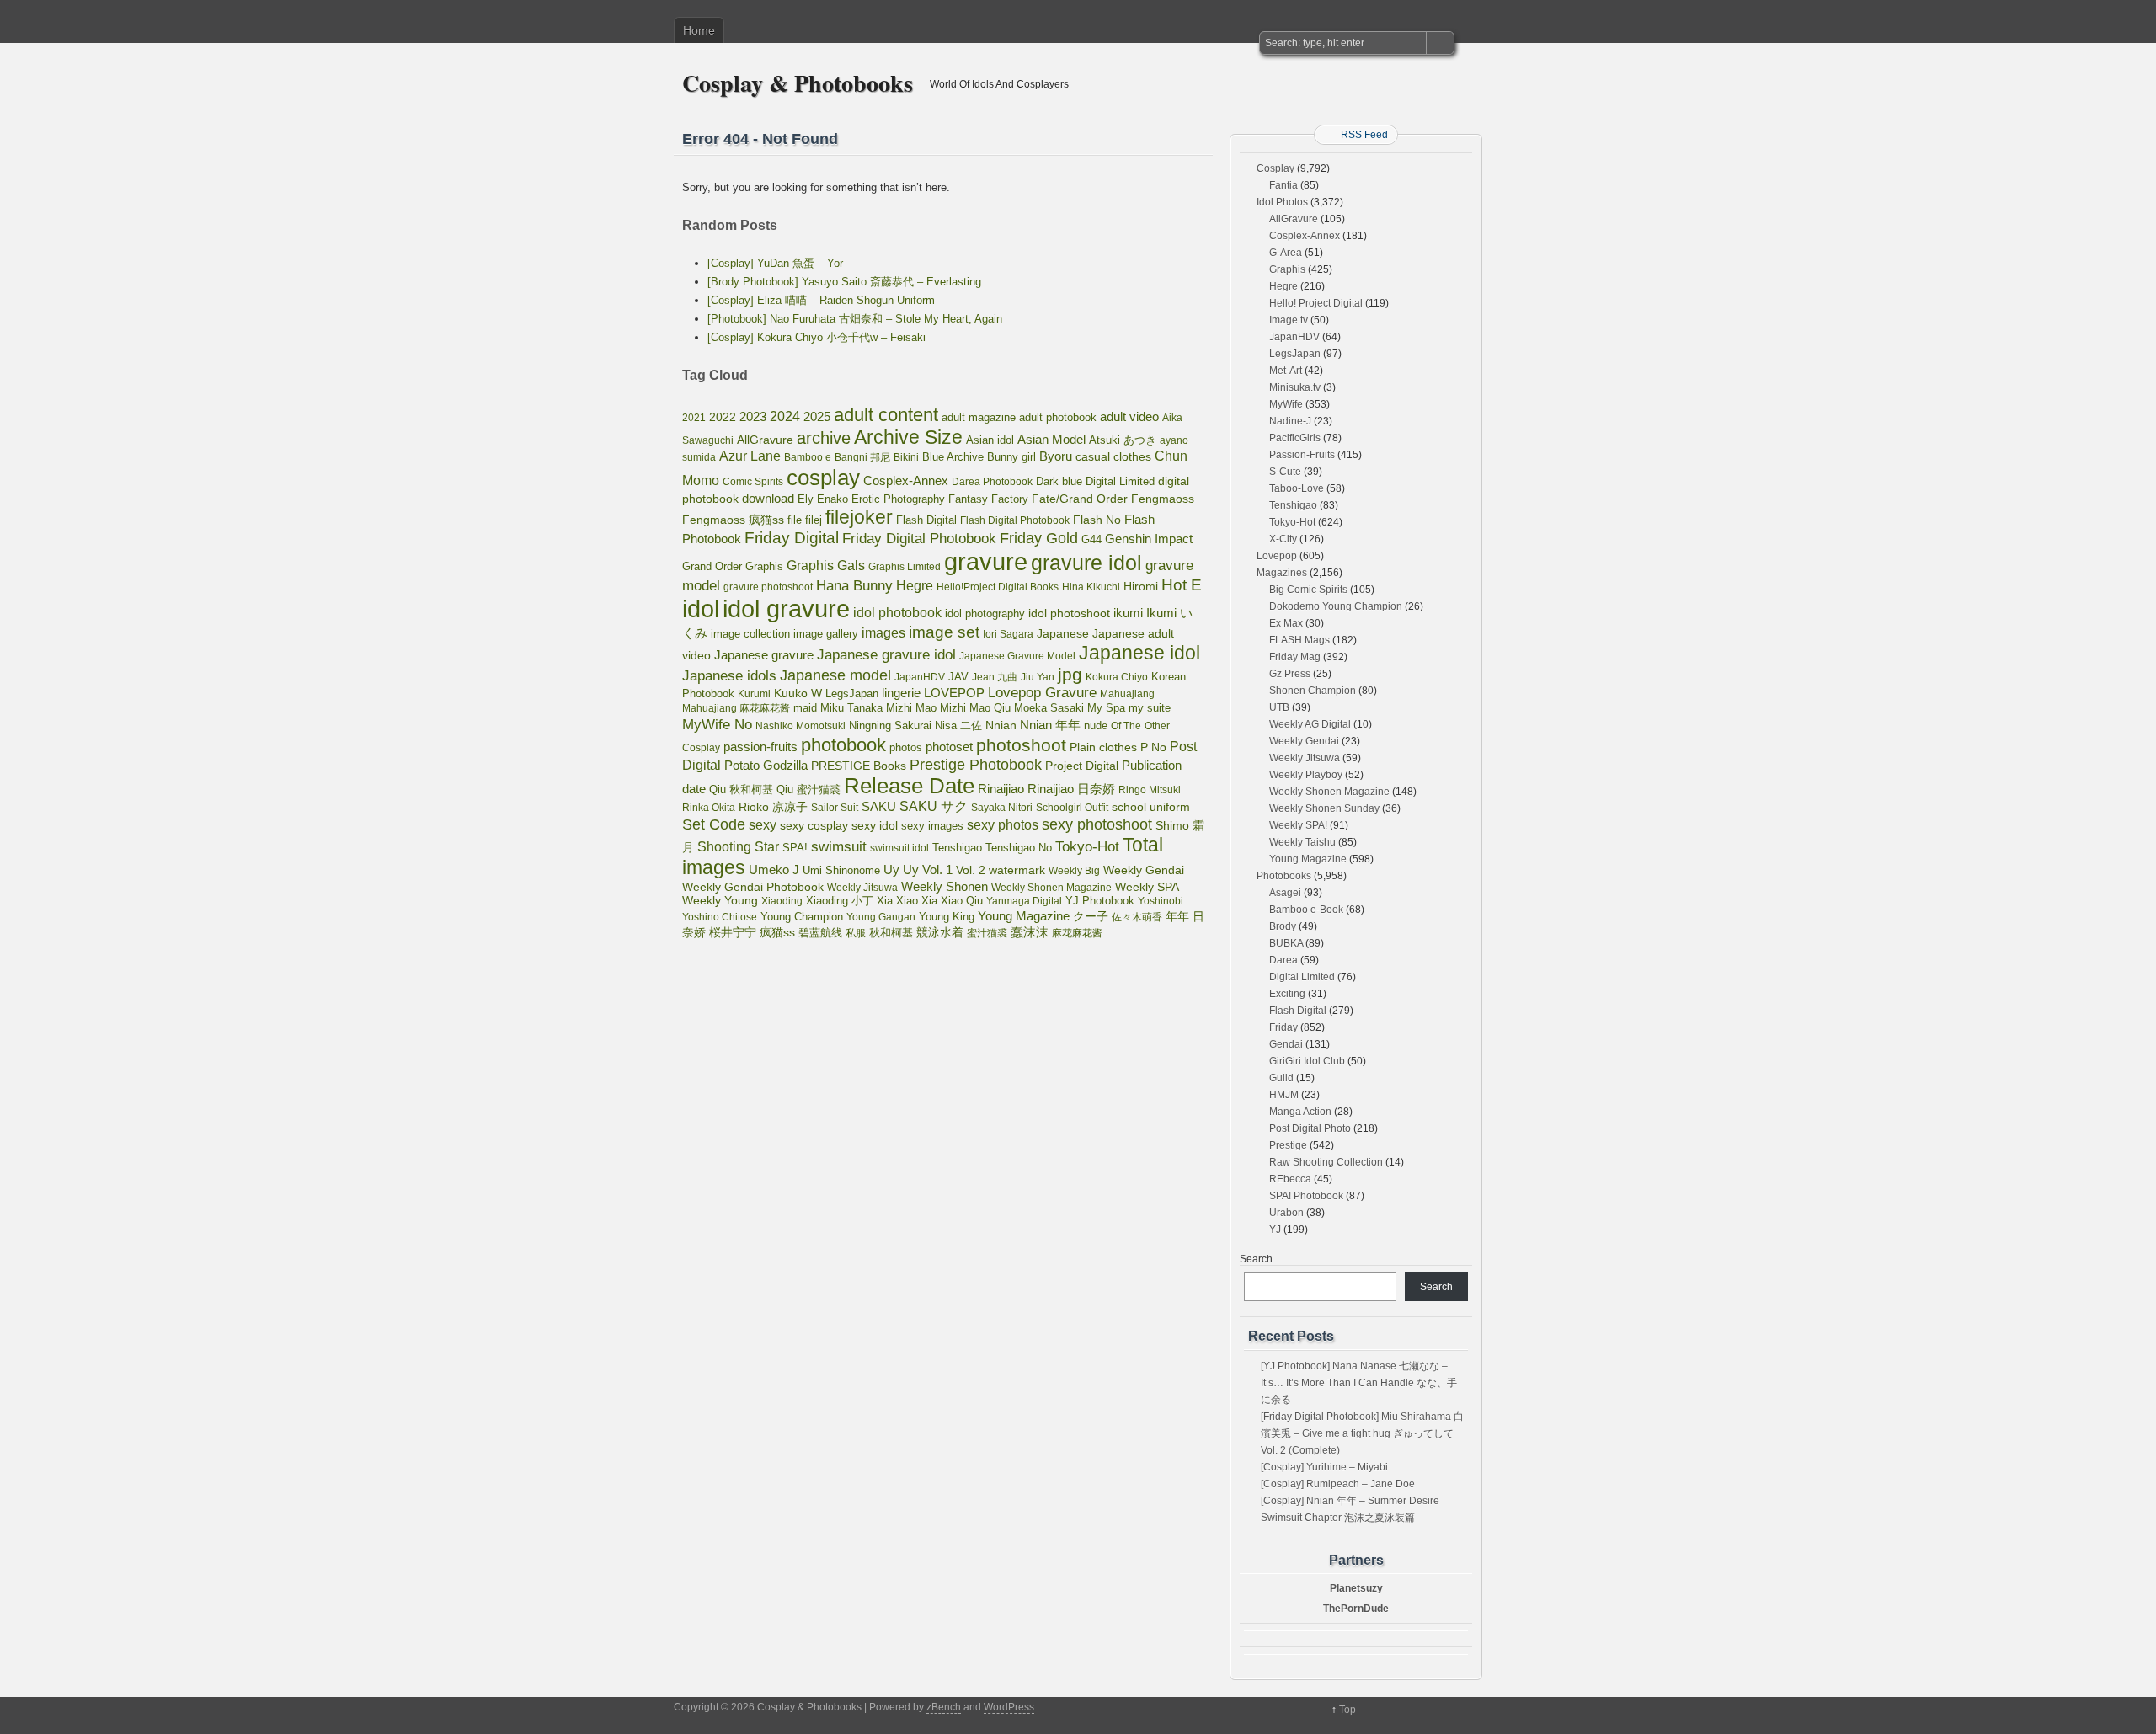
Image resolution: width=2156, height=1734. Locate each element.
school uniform (1151, 807)
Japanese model (835, 675)
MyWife (1286, 404)
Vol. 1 (937, 870)
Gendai (1286, 1044)
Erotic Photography (898, 499)
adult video (1129, 417)
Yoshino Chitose (720, 917)
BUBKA (1286, 943)
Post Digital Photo (1310, 1128)
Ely (806, 499)
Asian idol (990, 440)
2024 (785, 416)
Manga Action (1300, 1112)
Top (1347, 1710)
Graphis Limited (905, 567)
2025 (817, 416)
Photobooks (1284, 876)
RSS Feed (1364, 135)
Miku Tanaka (851, 708)
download (768, 498)
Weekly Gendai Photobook (753, 887)
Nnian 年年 (1050, 725)
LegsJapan (852, 694)
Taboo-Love (1297, 488)
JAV (958, 677)
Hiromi (1141, 587)
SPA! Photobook (1306, 1196)
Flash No (1097, 520)
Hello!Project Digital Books (998, 587)
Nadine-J (1290, 421)
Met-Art (1286, 371)
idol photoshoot (1069, 614)
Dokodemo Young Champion (1336, 606)
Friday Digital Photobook (919, 538)
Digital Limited (1120, 481)
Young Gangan (881, 917)
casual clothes (1113, 456)
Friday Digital (792, 538)
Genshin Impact (1149, 539)
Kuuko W (798, 693)
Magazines (1282, 573)
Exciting (1287, 994)
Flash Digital (926, 520)
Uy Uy (901, 870)
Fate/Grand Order (1080, 499)
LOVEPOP (954, 693)
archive (824, 438)
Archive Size (908, 437)
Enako (833, 499)
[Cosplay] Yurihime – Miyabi (1324, 1467)
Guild (1281, 1078)
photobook (843, 745)
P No (1153, 747)
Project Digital (1082, 766)
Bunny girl (1011, 457)
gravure (986, 561)
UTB (1279, 707)
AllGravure (765, 440)
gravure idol (1086, 563)
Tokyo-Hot (1087, 847)
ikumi (1128, 613)
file (795, 520)
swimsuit (839, 846)
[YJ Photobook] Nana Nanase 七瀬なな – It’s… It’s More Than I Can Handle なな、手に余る (1359, 1383)
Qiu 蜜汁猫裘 (808, 790)
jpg (1070, 674)
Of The (1126, 726)
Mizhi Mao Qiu (975, 708)
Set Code (714, 824)
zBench (944, 1707)
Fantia (1283, 185)
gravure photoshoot (768, 587)
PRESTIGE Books (859, 766)
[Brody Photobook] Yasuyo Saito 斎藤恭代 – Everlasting (844, 282)
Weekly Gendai (1144, 870)
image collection (750, 634)
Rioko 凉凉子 (773, 807)
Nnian (1001, 725)
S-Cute (1285, 472)
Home (699, 30)
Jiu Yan (1038, 677)
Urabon (1286, 1213)
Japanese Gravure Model (1017, 656)
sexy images (932, 826)
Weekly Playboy (1306, 775)
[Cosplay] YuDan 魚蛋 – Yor (775, 263)
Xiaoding (782, 901)
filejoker (859, 517)
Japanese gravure (764, 655)
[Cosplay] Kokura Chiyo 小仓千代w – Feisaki (817, 337)
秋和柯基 (891, 933)
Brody (1283, 926)
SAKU (879, 807)
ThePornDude (1356, 1609)
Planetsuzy (1356, 1588)
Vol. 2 (971, 870)
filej (814, 520)
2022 (723, 417)
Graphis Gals (826, 566)
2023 (753, 416)
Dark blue (1059, 482)
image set (944, 632)
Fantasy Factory (988, 499)
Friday (1283, 1027)
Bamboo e (808, 457)
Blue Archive (953, 457)
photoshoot (1021, 745)
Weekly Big (1074, 871)
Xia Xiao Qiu (952, 901)
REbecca (1290, 1179)
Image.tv (1289, 320)
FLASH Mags (1299, 640)
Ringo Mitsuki (1150, 790)
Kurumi (754, 694)
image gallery (826, 634)
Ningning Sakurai (890, 726)
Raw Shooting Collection (1326, 1162)
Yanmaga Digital (1024, 901)
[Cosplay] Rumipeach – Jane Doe (1338, 1484)
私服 (856, 933)
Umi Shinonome (841, 870)
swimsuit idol (899, 848)
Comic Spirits (753, 482)
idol (701, 608)
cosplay (823, 478)
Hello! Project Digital (1316, 303)
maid (805, 708)
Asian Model (1051, 439)
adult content (886, 415)
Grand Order (712, 567)
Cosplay (1275, 168)
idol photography (985, 614)
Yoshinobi (1161, 901)
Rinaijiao (1001, 789)
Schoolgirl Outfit (1072, 808)
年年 (1177, 916)
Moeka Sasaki (1049, 708)
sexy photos (1003, 824)
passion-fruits (760, 747)
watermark (1017, 870)
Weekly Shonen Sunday (1324, 808)
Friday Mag (1295, 657)
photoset (949, 747)
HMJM (1284, 1095)
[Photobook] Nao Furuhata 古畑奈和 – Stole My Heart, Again (855, 319)
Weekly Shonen (945, 886)
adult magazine (979, 417)
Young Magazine (1024, 916)
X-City (1283, 539)
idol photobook (897, 613)
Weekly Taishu (1302, 842)
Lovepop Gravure (1042, 693)
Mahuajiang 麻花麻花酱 (736, 708)
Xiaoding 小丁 (840, 901)
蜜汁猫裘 (987, 933)
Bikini (906, 457)
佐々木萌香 (1137, 917)
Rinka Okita (709, 808)
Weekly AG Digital (1310, 724)
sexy (763, 825)
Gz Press (1290, 674)
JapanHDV (920, 677)
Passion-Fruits (1302, 455)
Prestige (1288, 1145)
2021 (694, 418)
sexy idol (875, 826)
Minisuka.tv (1295, 387)
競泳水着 (940, 933)
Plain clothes (1103, 747)
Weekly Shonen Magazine (1051, 888)
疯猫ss (777, 933)
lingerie (901, 693)
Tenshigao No (1019, 848)
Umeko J (774, 870)
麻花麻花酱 (1077, 933)
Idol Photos (1282, 202)
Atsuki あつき (1123, 440)
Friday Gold (1039, 538)
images (883, 632)
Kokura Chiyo (1117, 677)
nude (1096, 726)
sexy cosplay (814, 826)
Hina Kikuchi (1091, 587)
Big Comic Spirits (1308, 590)
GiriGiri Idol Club (1307, 1061)
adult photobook (1058, 417)
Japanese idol (1139, 653)
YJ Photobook (1100, 901)
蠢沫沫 (1030, 932)
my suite (1150, 708)
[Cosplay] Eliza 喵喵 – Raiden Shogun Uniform (821, 300)
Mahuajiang (1127, 694)
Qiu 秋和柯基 (741, 790)
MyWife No (717, 724)
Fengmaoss (1163, 499)
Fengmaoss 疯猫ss (733, 520)
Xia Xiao (897, 901)
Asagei (1285, 893)
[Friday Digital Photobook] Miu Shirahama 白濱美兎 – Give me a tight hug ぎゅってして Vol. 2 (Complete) (1362, 1433)
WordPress (1009, 1707)
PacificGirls (1295, 438)
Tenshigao (957, 848)
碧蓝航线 (820, 933)
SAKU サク (934, 806)
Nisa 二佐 (958, 726)
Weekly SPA (1147, 887)
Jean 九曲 (995, 677)
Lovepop (1277, 556)
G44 (1091, 539)
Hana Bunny (854, 585)
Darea (1283, 960)
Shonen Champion (1313, 691)
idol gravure (786, 608)
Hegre (915, 586)
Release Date (909, 786)
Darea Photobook (992, 482)
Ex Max (1286, 623)
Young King (947, 917)
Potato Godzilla (766, 766)
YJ (1275, 1230)
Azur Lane (750, 456)
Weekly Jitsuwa (862, 888)
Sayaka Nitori (1002, 808)
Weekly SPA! (1298, 825)
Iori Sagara (1008, 634)
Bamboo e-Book (1306, 910)
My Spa (1106, 708)
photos (906, 747)
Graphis (764, 567)
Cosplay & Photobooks (798, 83)
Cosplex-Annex (906, 481)
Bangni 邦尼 (862, 457)
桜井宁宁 (733, 932)
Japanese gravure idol (886, 655)
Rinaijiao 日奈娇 (1071, 789)
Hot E (1182, 585)
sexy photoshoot (1097, 824)
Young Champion (802, 917)
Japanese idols (729, 676)
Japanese (1063, 633)
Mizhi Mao (911, 708)
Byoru (1056, 456)
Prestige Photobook (976, 765)
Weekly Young (720, 900)
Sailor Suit (835, 808)
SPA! (795, 848)
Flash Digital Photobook (1015, 520)
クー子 (1091, 916)
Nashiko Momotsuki (800, 726)
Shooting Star (738, 847)
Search (1256, 1259)
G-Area (1286, 253)
